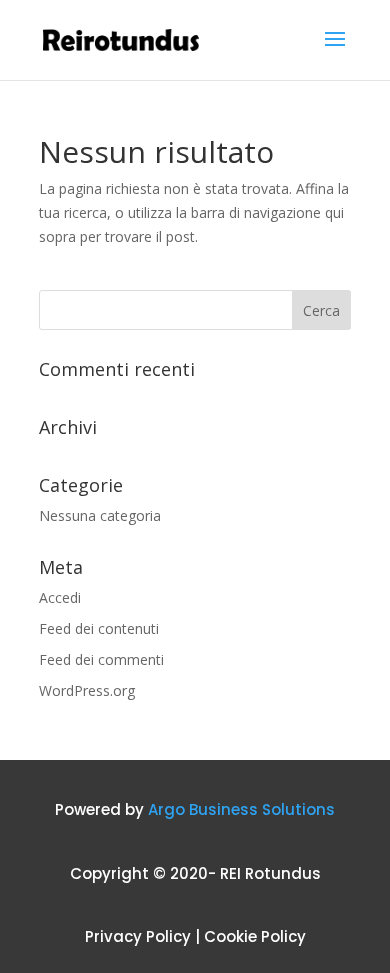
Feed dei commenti (101, 659)
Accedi (60, 597)
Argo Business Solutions (241, 809)
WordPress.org (87, 690)
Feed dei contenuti (99, 628)
